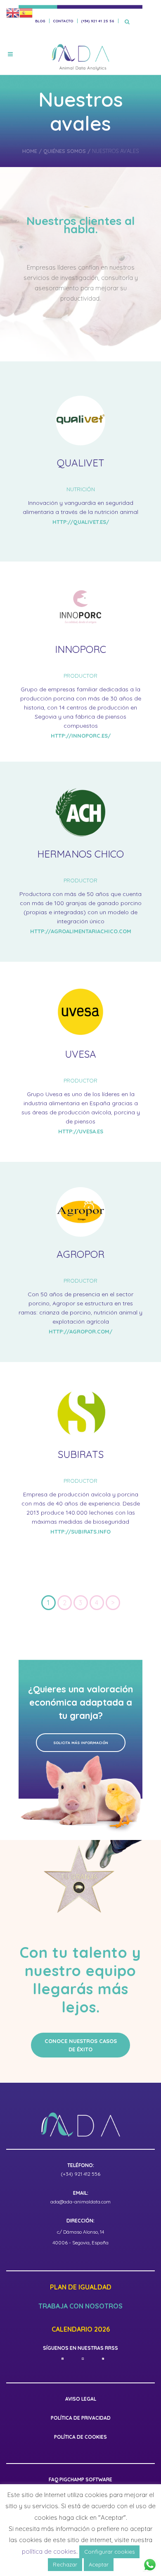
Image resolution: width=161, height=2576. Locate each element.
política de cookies (49, 2551)
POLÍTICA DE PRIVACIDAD (81, 2418)
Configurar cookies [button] (109, 2552)
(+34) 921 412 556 (80, 2174)
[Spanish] (26, 12)
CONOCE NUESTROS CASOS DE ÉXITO (81, 2045)
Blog (40, 21)
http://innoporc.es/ (81, 736)
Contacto (63, 21)
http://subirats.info (80, 1532)
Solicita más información (81, 1743)
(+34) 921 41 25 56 (97, 21)
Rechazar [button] (65, 2564)
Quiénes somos (65, 151)
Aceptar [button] (99, 2564)
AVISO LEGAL (81, 2399)
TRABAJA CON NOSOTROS (80, 2306)
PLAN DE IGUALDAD (81, 2287)
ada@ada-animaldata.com (80, 2202)
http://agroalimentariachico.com (81, 931)
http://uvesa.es (81, 1131)
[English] (13, 12)
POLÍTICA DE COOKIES (80, 2437)
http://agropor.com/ (80, 1331)
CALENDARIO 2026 (81, 2330)
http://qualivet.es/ (81, 522)
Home (30, 151)
